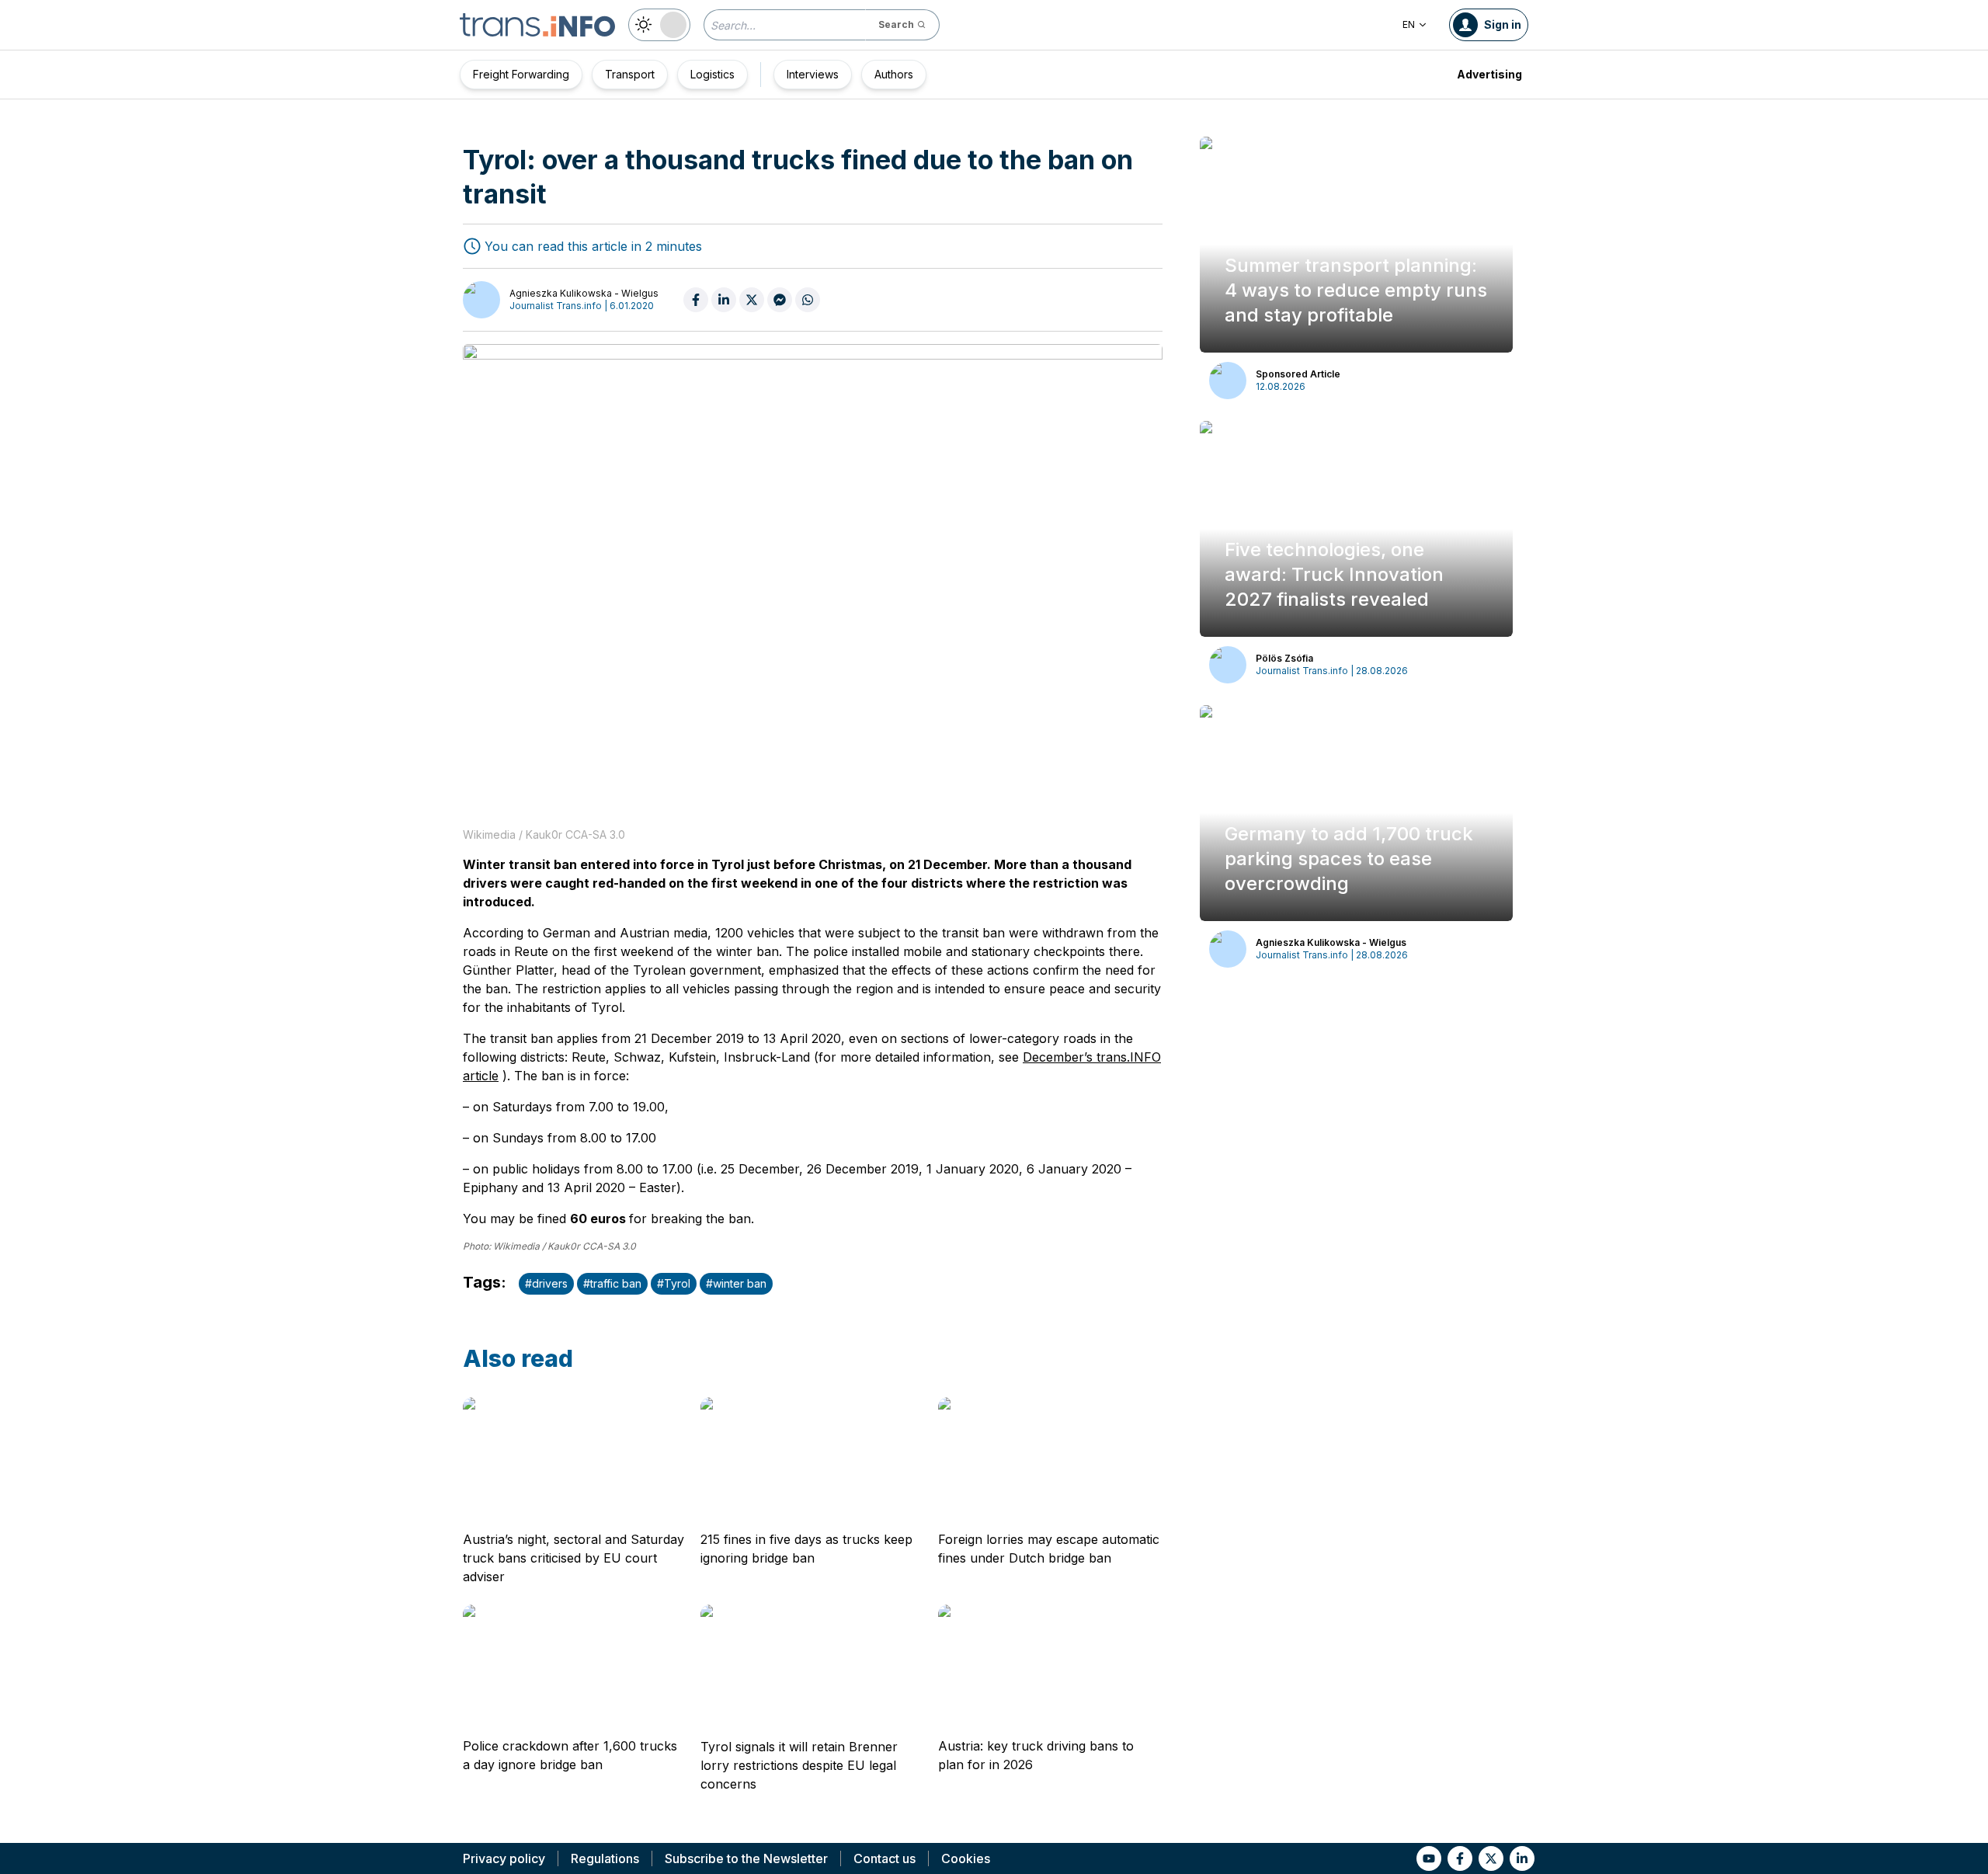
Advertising (1489, 74)
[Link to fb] (1460, 1858)
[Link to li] (1522, 1858)
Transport (630, 74)
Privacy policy (504, 1858)
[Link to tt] (1491, 1858)
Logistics (712, 74)
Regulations (605, 1858)
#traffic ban (612, 1283)
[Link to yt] (1429, 1858)
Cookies (966, 1858)
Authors (894, 74)
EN (1409, 24)
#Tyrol (674, 1283)
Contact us (885, 1858)
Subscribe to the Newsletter (746, 1858)
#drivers (546, 1283)
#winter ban (736, 1283)
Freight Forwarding (521, 74)
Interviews (813, 74)
